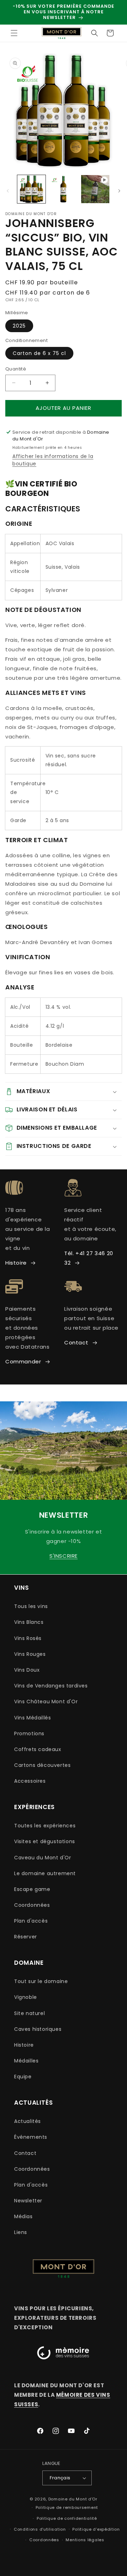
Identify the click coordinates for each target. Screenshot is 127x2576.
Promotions (29, 1734)
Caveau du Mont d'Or (43, 1858)
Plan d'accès (31, 1921)
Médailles (26, 2061)
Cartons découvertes (42, 1765)
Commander (23, 1361)
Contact (76, 1342)
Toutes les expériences (45, 1826)
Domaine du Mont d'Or (73, 2499)
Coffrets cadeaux (38, 1749)
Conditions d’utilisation (40, 2529)
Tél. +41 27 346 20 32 (89, 1258)
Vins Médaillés (32, 1718)
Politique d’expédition (96, 2529)
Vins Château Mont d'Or (46, 1702)
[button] (14, 33)
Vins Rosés (28, 1638)
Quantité (16, 369)
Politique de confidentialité (67, 2518)
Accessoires (30, 1781)
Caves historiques (38, 2029)
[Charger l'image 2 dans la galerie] (63, 189)
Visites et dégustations (45, 1841)
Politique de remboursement (67, 2507)
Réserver (26, 1937)
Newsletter (28, 2201)
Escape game (32, 1889)
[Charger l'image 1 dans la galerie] (31, 189)
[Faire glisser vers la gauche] (8, 191)
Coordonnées (32, 1905)
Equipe (23, 2077)
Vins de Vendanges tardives (51, 1686)
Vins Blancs (29, 1622)
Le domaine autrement (45, 1873)
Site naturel (29, 2013)
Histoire (16, 1263)
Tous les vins (31, 1606)
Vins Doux (27, 1670)
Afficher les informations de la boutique (53, 460)
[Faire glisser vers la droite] (119, 191)
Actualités (28, 2121)
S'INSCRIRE (64, 1556)
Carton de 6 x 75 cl (39, 353)
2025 (19, 326)
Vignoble (26, 1997)
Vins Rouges (30, 1654)
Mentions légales (85, 2540)
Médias (23, 2216)
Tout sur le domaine (41, 1981)
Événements (31, 2137)
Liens (21, 2232)
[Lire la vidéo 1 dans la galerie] (95, 189)
